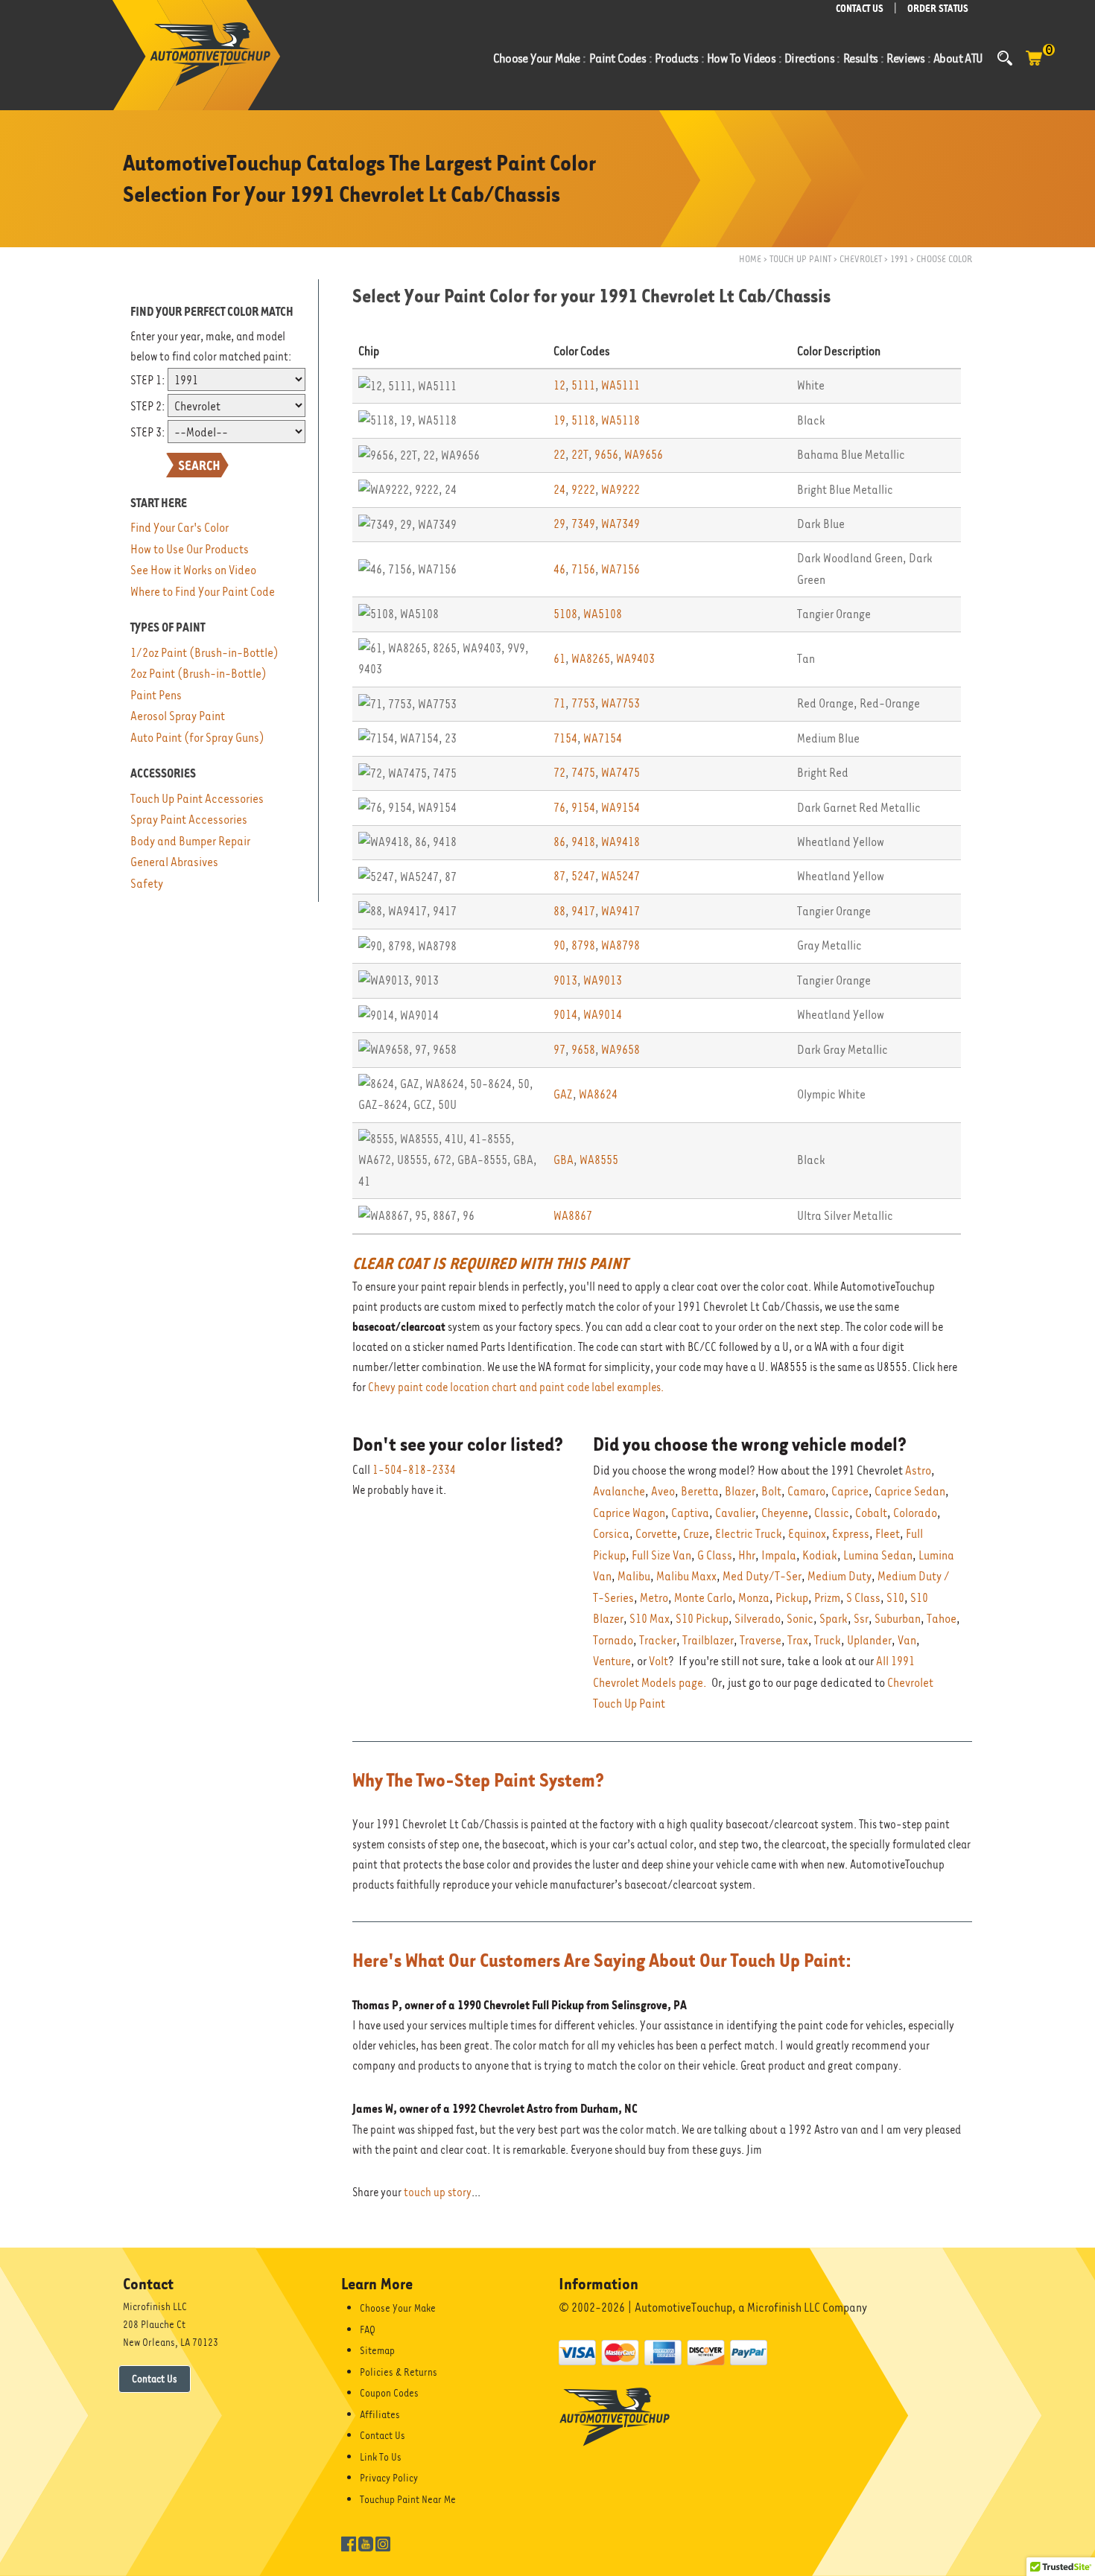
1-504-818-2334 (414, 1470)
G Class (715, 1555)
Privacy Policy (389, 2478)
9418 (583, 842)
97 (559, 1050)
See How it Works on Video (193, 570)
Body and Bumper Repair (190, 841)
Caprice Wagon (629, 1513)
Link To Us (381, 2457)
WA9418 (620, 842)
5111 (583, 385)
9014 (565, 1015)
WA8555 (599, 1160)
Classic (832, 1513)
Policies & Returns (399, 2372)
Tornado (613, 1640)
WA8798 (620, 945)
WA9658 (620, 1050)
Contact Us (155, 2379)
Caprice (850, 1491)
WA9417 (620, 911)
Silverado (758, 1619)
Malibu (634, 1576)
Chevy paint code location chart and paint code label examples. (516, 1387)
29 (559, 524)
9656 (606, 455)
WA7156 (620, 569)
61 (559, 659)
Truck (828, 1640)
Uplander (869, 1640)
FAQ (368, 2329)
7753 (583, 703)
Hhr (747, 1555)
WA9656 (644, 455)
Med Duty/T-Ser (762, 1576)
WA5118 (620, 420)
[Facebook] (349, 2542)
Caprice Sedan (910, 1491)
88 (559, 911)
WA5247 (620, 876)
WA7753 (620, 703)
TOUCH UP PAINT (800, 259)
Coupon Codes (389, 2393)
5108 (565, 614)
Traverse (761, 1640)
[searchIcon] (1005, 58)
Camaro (806, 1491)
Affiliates (380, 2414)
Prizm (827, 1598)
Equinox (807, 1534)
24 (559, 490)
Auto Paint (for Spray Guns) (197, 738)
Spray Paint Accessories (189, 820)
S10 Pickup (702, 1619)
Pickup (792, 1598)
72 (559, 773)
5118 (583, 420)
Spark (834, 1619)
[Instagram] (383, 2542)
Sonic (800, 1619)
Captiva (690, 1513)
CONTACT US (860, 9)
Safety (147, 884)
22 (559, 455)
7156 (583, 569)
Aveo (663, 1491)
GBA (564, 1160)
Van (907, 1640)
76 (559, 808)
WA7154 (603, 738)
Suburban (898, 1619)
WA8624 (598, 1094)
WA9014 (603, 1015)
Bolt (771, 1491)
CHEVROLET (861, 259)
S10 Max (650, 1619)
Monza (754, 1598)
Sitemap (377, 2350)
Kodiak (820, 1555)
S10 (895, 1598)
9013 (565, 980)
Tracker (658, 1640)
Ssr (861, 1619)
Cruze (696, 1534)
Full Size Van (661, 1555)
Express (851, 1534)
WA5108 (603, 614)
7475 (583, 773)
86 (559, 842)
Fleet (888, 1534)
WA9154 (620, 808)
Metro (654, 1598)
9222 (583, 490)
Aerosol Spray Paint (178, 716)
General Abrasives (174, 862)
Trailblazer (708, 1640)
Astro (918, 1470)
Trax (798, 1640)
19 (559, 420)
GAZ (563, 1094)
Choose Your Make (398, 2308)
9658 (583, 1050)
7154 (565, 738)
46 (559, 569)
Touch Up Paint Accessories (197, 799)
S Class (863, 1598)
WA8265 (591, 659)
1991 (899, 259)
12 (559, 385)
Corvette (656, 1534)
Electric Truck (749, 1534)
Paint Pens (156, 695)
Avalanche (619, 1491)
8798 (583, 945)
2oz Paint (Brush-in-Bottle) (199, 674)
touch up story (438, 2192)
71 (559, 703)
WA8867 (573, 1216)
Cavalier (735, 1513)
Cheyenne (785, 1513)
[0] (1034, 66)
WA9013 (603, 980)
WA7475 (620, 773)
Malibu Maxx (686, 1576)
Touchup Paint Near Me (408, 2499)
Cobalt (871, 1513)
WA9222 (620, 490)
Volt (658, 1661)
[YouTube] (366, 2542)
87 (559, 876)
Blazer (740, 1491)
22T (580, 455)
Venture (612, 1661)
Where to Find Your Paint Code (203, 592)
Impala (779, 1555)
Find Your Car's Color (180, 528)
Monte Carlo (703, 1598)
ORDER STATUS (938, 9)
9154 (583, 808)
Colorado (915, 1513)
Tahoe (942, 1619)
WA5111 (620, 385)
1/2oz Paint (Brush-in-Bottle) (204, 653)
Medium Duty (839, 1576)
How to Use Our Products (190, 549)
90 (559, 945)
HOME (750, 259)
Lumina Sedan (878, 1555)
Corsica (611, 1534)
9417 (583, 911)
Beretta (700, 1491)
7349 (583, 524)
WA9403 (635, 659)
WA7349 (620, 524)
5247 (583, 876)
